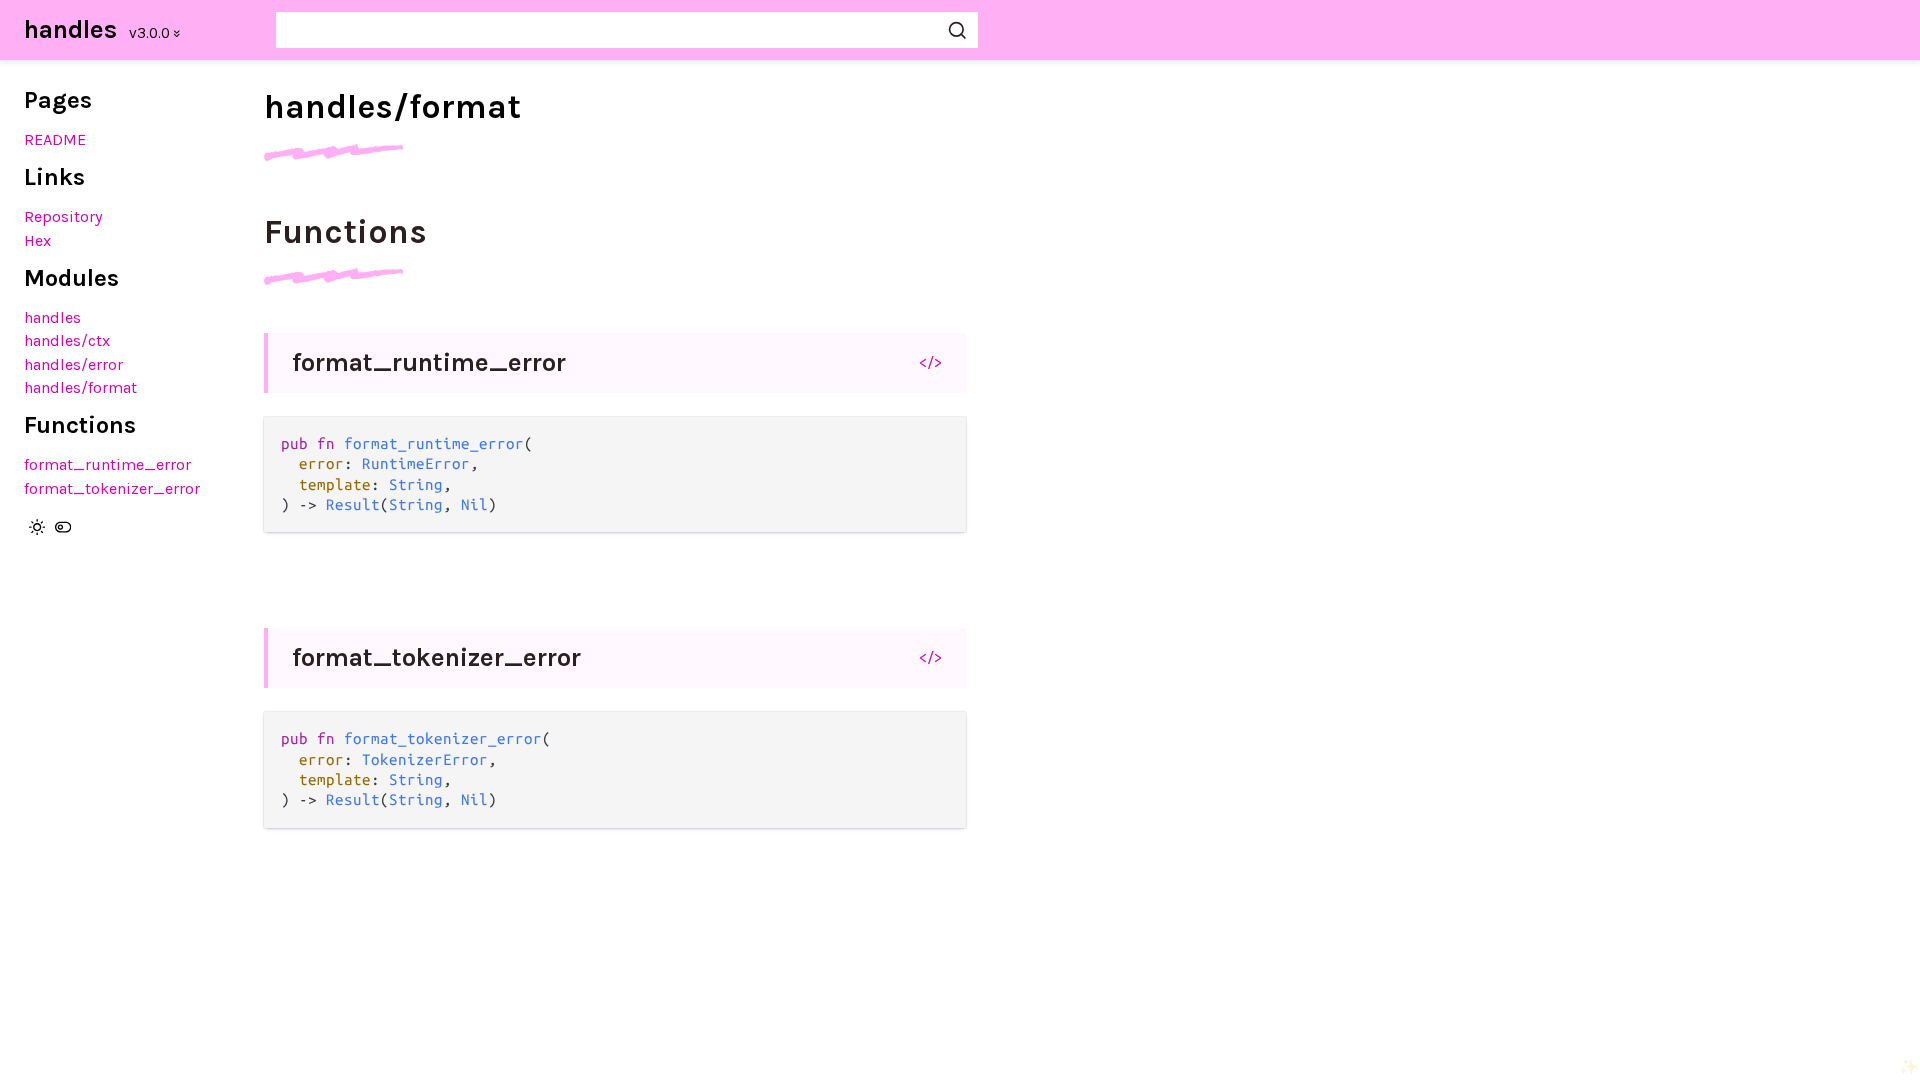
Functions (345, 232)
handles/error (73, 364)
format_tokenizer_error (112, 488)
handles (70, 29)
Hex (37, 240)
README (55, 139)
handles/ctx (67, 340)
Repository (63, 216)
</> (930, 362)
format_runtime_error (107, 464)
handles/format (80, 387)
